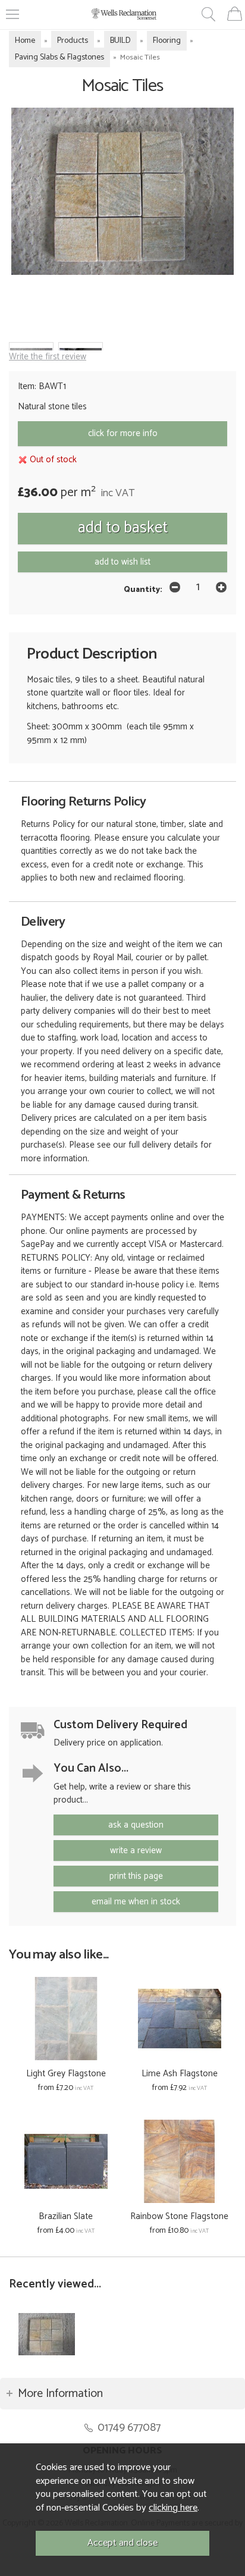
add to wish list (122, 562)
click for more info (123, 433)
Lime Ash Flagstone (180, 2074)
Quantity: (143, 590)
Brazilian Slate (66, 2216)
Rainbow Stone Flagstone (179, 2216)
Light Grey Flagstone (66, 2074)
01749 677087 (129, 2428)
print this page (136, 1876)
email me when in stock (136, 1902)
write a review (136, 1850)
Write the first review (48, 357)
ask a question (136, 1825)
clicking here (173, 2508)
